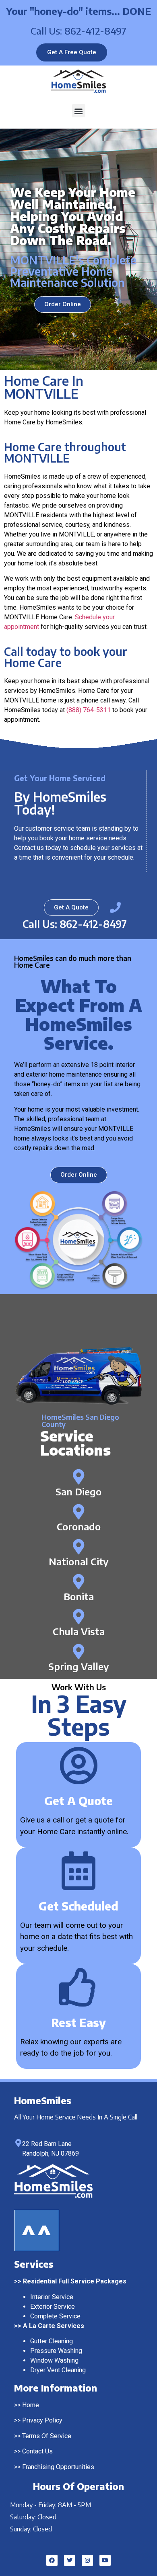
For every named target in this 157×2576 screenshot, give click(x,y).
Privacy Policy (42, 2420)
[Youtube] (105, 2560)
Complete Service (55, 2316)
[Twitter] (70, 2560)
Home (31, 2405)
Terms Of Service (47, 2436)
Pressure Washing (56, 2351)
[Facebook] (52, 2560)
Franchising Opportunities (58, 2467)
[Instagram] (87, 2560)
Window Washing (54, 2360)
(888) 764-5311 (89, 710)
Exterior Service (53, 2307)
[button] (79, 111)
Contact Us (37, 2451)
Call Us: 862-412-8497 (78, 31)
